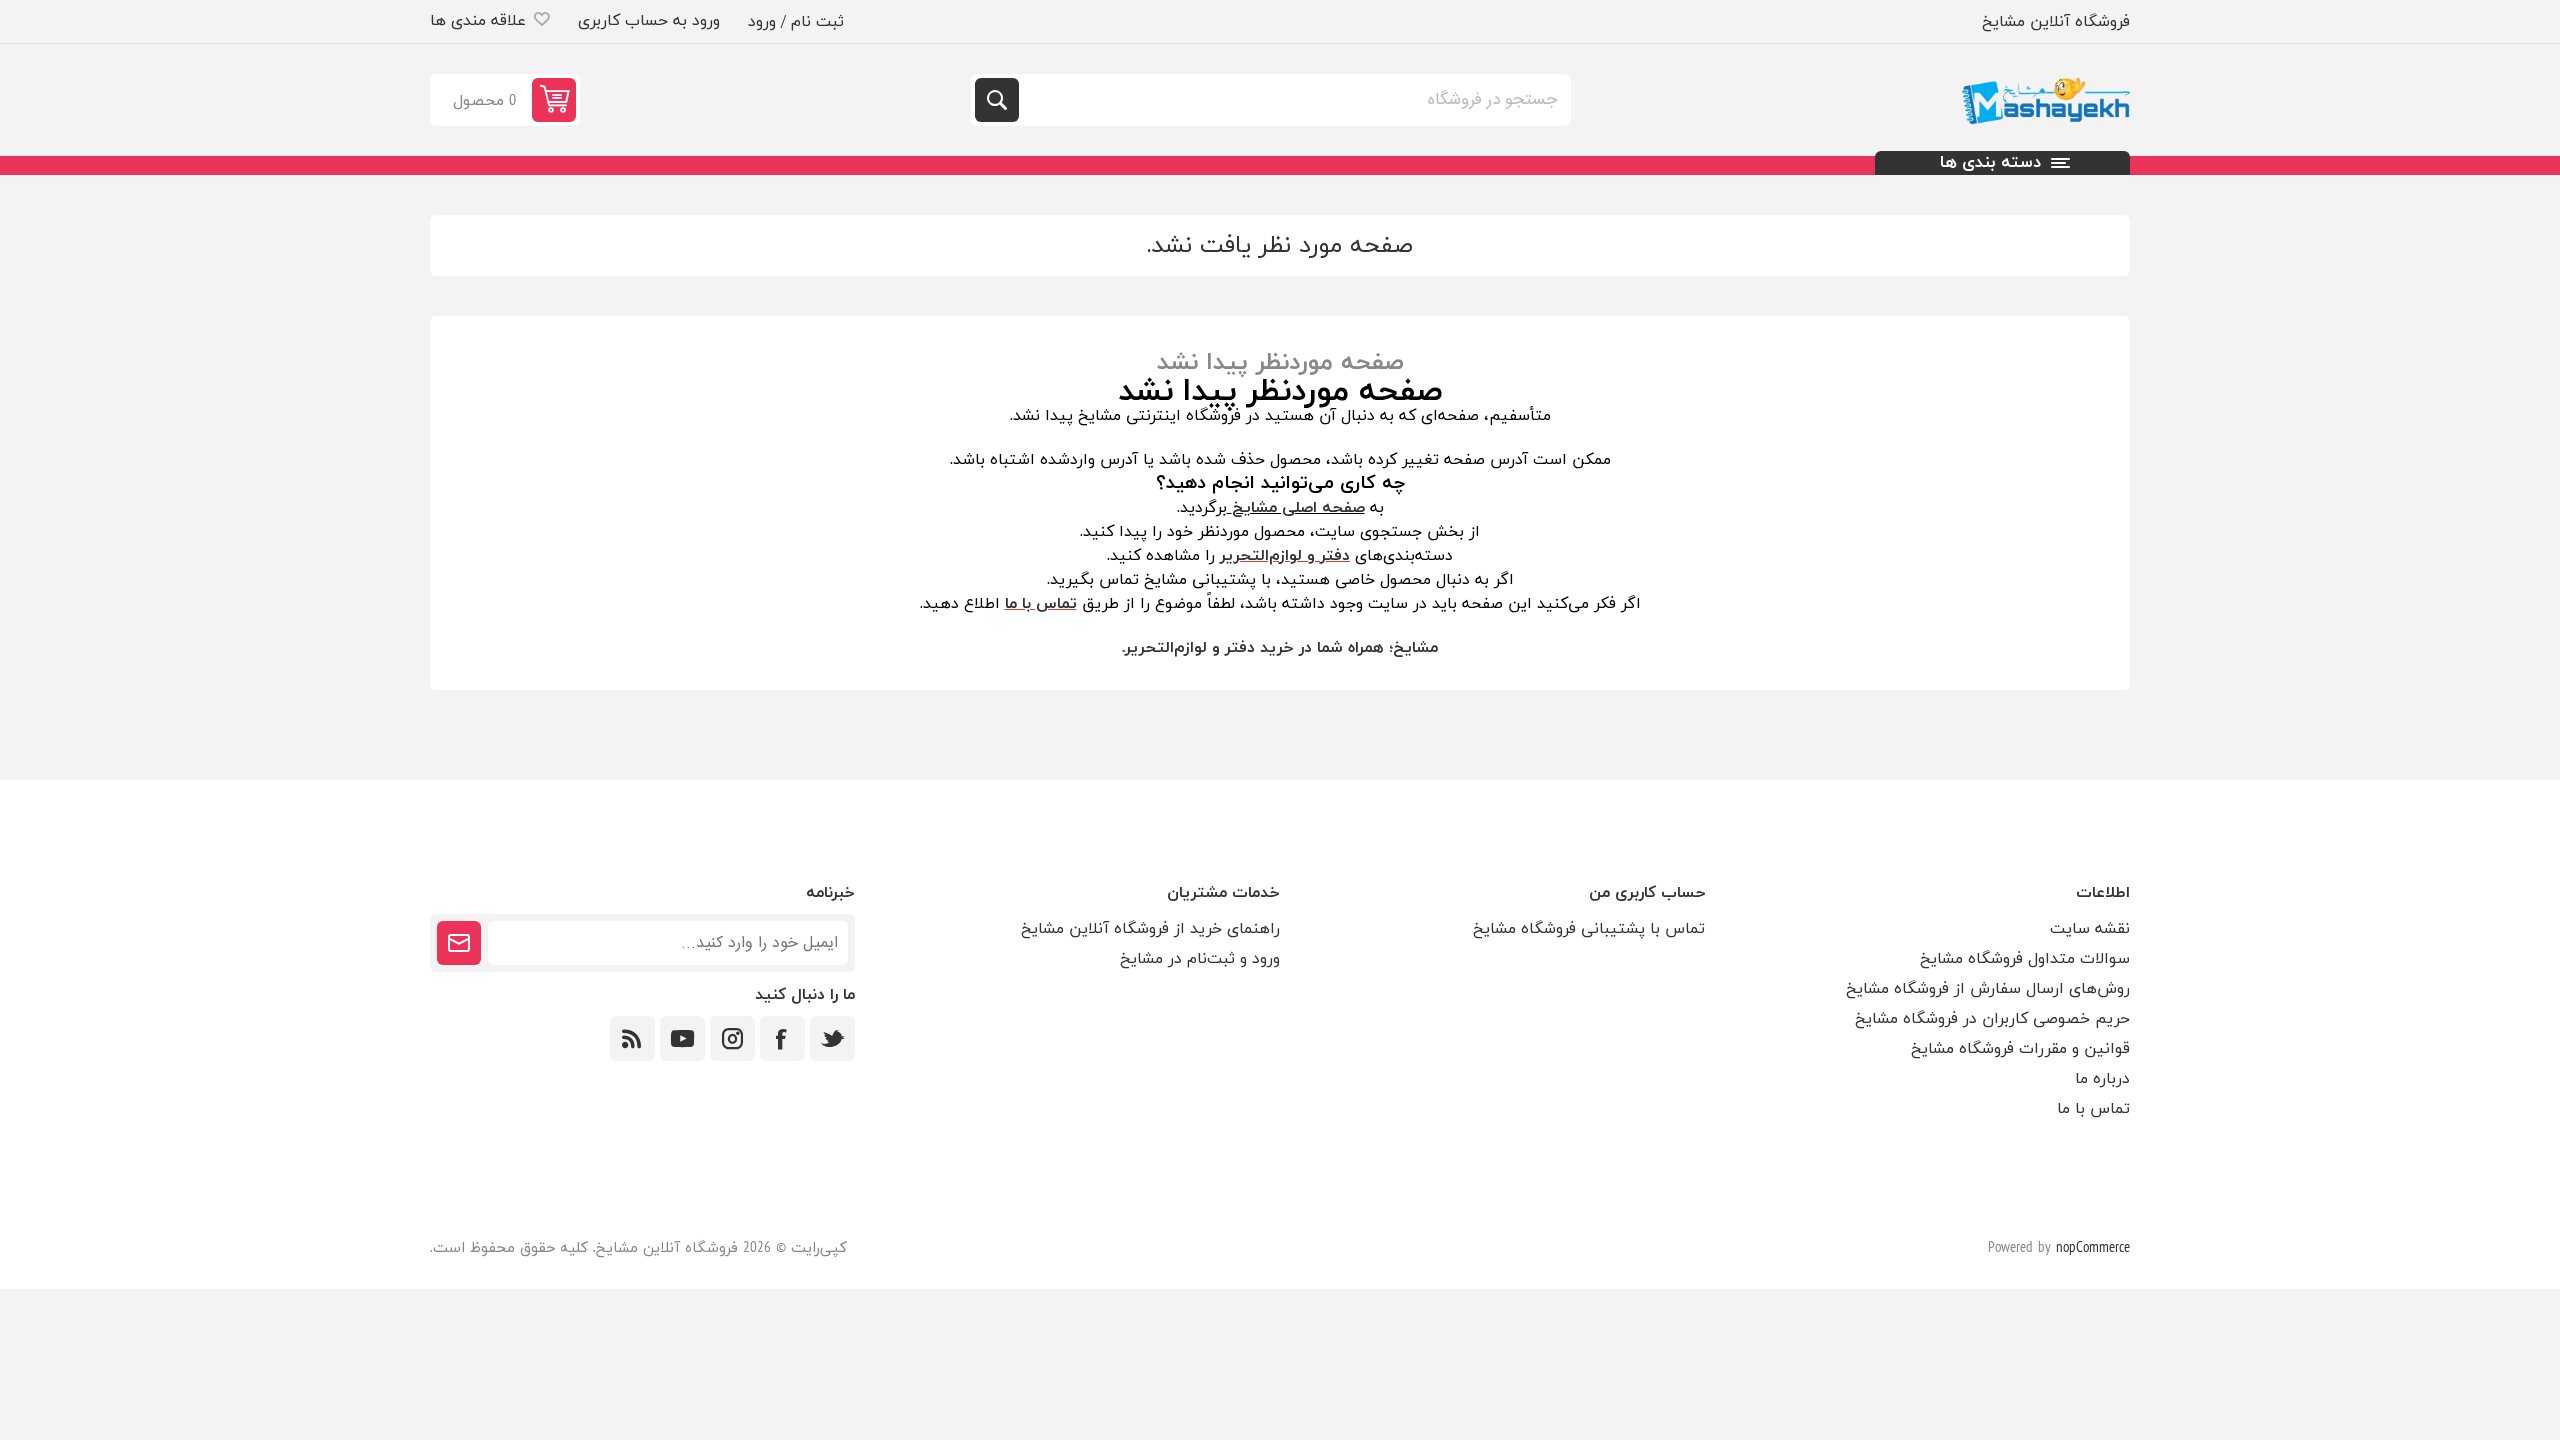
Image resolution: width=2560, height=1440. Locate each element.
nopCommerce (2093, 1248)
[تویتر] (832, 1038)
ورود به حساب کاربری (649, 21)
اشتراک (459, 943)
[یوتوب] (682, 1038)
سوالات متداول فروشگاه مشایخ (2025, 959)
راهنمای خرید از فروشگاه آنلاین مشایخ (1150, 929)
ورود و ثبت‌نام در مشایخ (1200, 959)
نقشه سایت (2090, 929)
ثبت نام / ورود (796, 22)
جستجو (997, 100)
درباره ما (2102, 1079)
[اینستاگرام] (732, 1038)
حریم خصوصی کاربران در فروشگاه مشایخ (1992, 1019)
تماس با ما (2093, 1109)
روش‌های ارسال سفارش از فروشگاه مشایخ (1988, 989)
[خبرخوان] (632, 1038)
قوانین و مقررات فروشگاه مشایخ (2020, 1049)
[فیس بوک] (782, 1038)
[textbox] (1293, 100)
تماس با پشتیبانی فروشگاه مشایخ (1589, 929)
